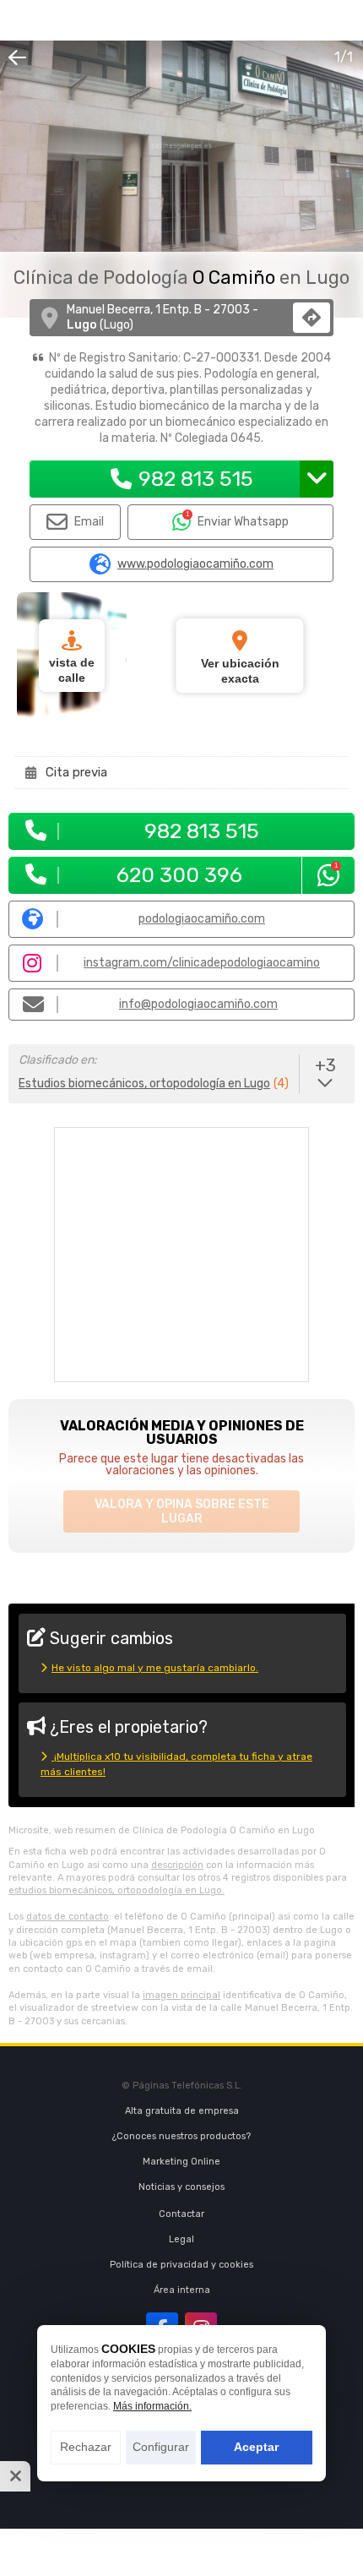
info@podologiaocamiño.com (198, 1004)
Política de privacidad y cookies (181, 2265)
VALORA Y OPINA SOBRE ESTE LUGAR (182, 1511)
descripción (177, 1865)
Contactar (181, 2214)
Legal (181, 2239)
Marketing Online (181, 2162)
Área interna (182, 2290)
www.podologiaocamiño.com (195, 564)
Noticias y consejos (181, 2187)
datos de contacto (68, 1917)
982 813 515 (196, 479)
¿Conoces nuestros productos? (181, 2136)
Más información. (152, 2406)
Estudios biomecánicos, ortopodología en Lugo (144, 1084)
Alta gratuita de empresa (182, 2111)
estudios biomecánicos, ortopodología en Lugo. (116, 1890)
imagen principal (181, 1995)
